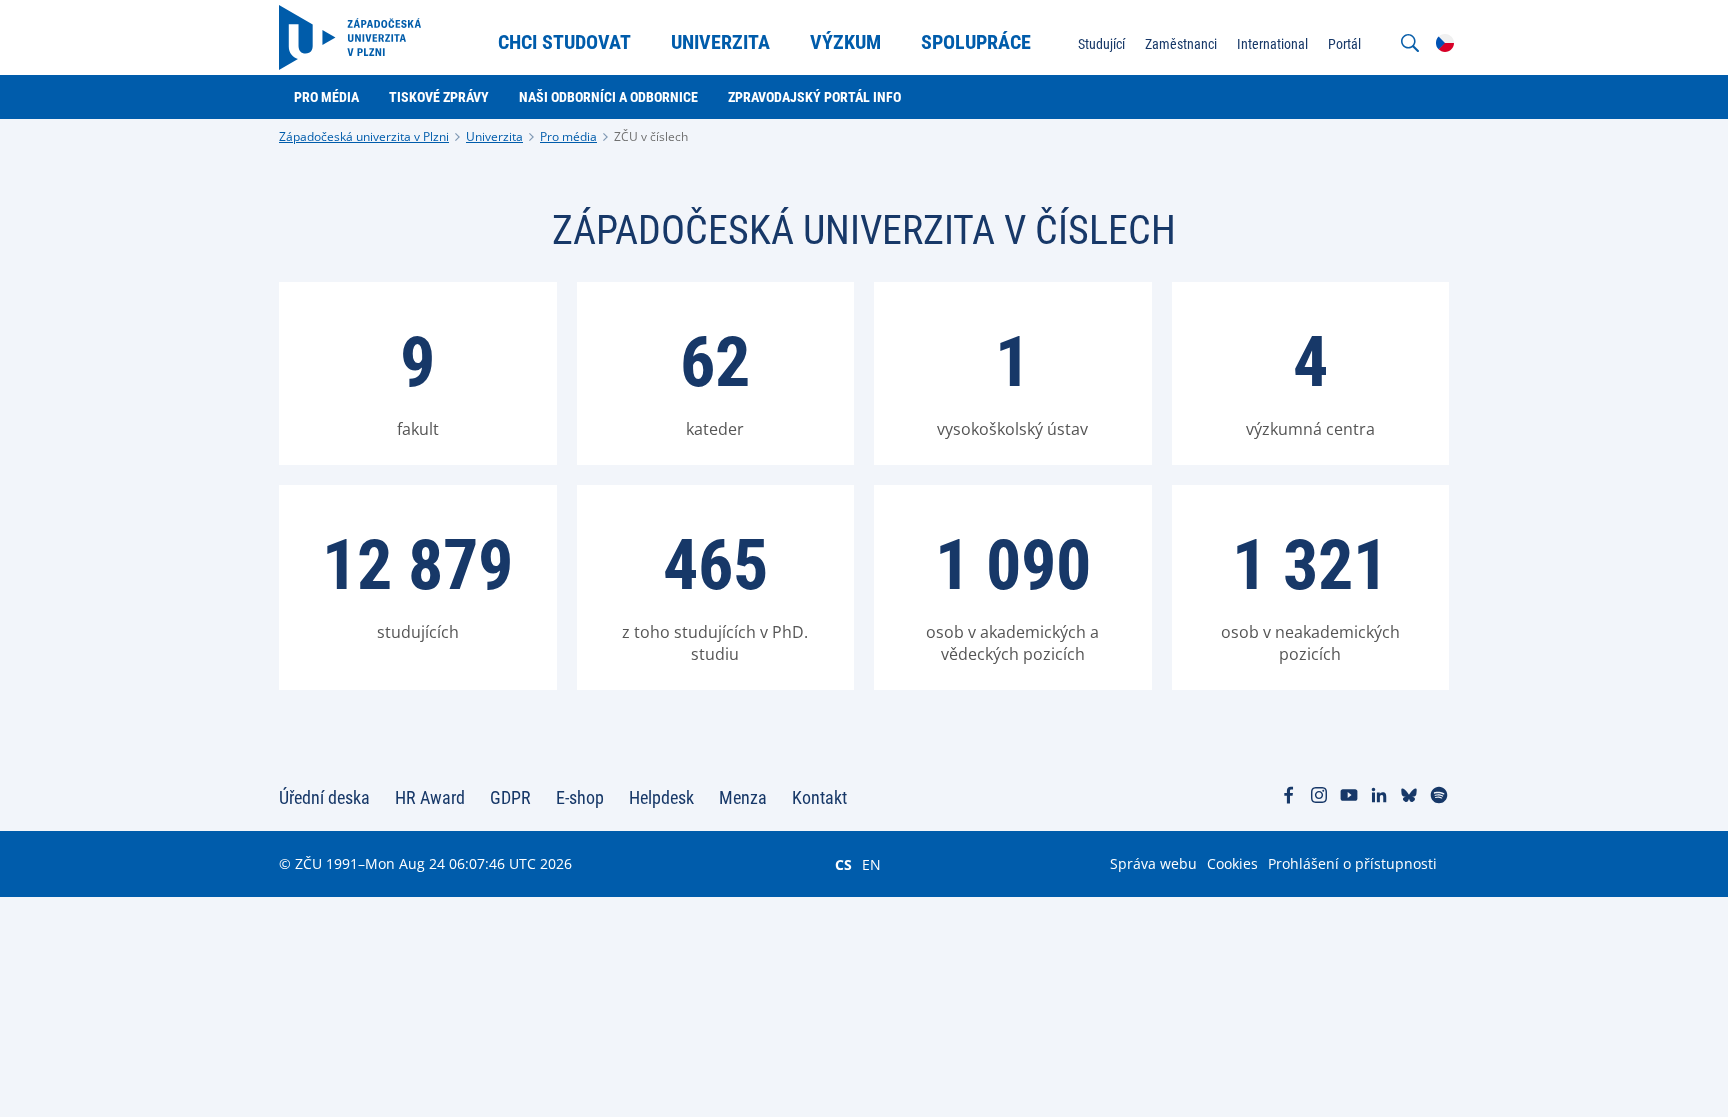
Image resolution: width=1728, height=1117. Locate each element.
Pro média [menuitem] (326, 97)
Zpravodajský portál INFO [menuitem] (814, 97)
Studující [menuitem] (1101, 44)
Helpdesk (661, 797)
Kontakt (819, 797)
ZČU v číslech (651, 136)
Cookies (1232, 863)
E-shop (580, 797)
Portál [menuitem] (1344, 44)
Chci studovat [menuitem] (564, 42)
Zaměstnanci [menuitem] (1181, 44)
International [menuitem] (1272, 44)
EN (871, 864)
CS (843, 864)
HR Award (430, 797)
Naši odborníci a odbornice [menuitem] (608, 97)
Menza (743, 797)
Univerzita (494, 136)
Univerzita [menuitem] (720, 42)
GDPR (510, 797)
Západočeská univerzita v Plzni (364, 136)
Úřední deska (324, 797)
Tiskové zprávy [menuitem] (439, 97)
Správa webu (1153, 863)
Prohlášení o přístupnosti (1352, 863)
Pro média (568, 136)
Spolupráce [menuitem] (976, 42)
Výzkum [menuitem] (845, 42)
